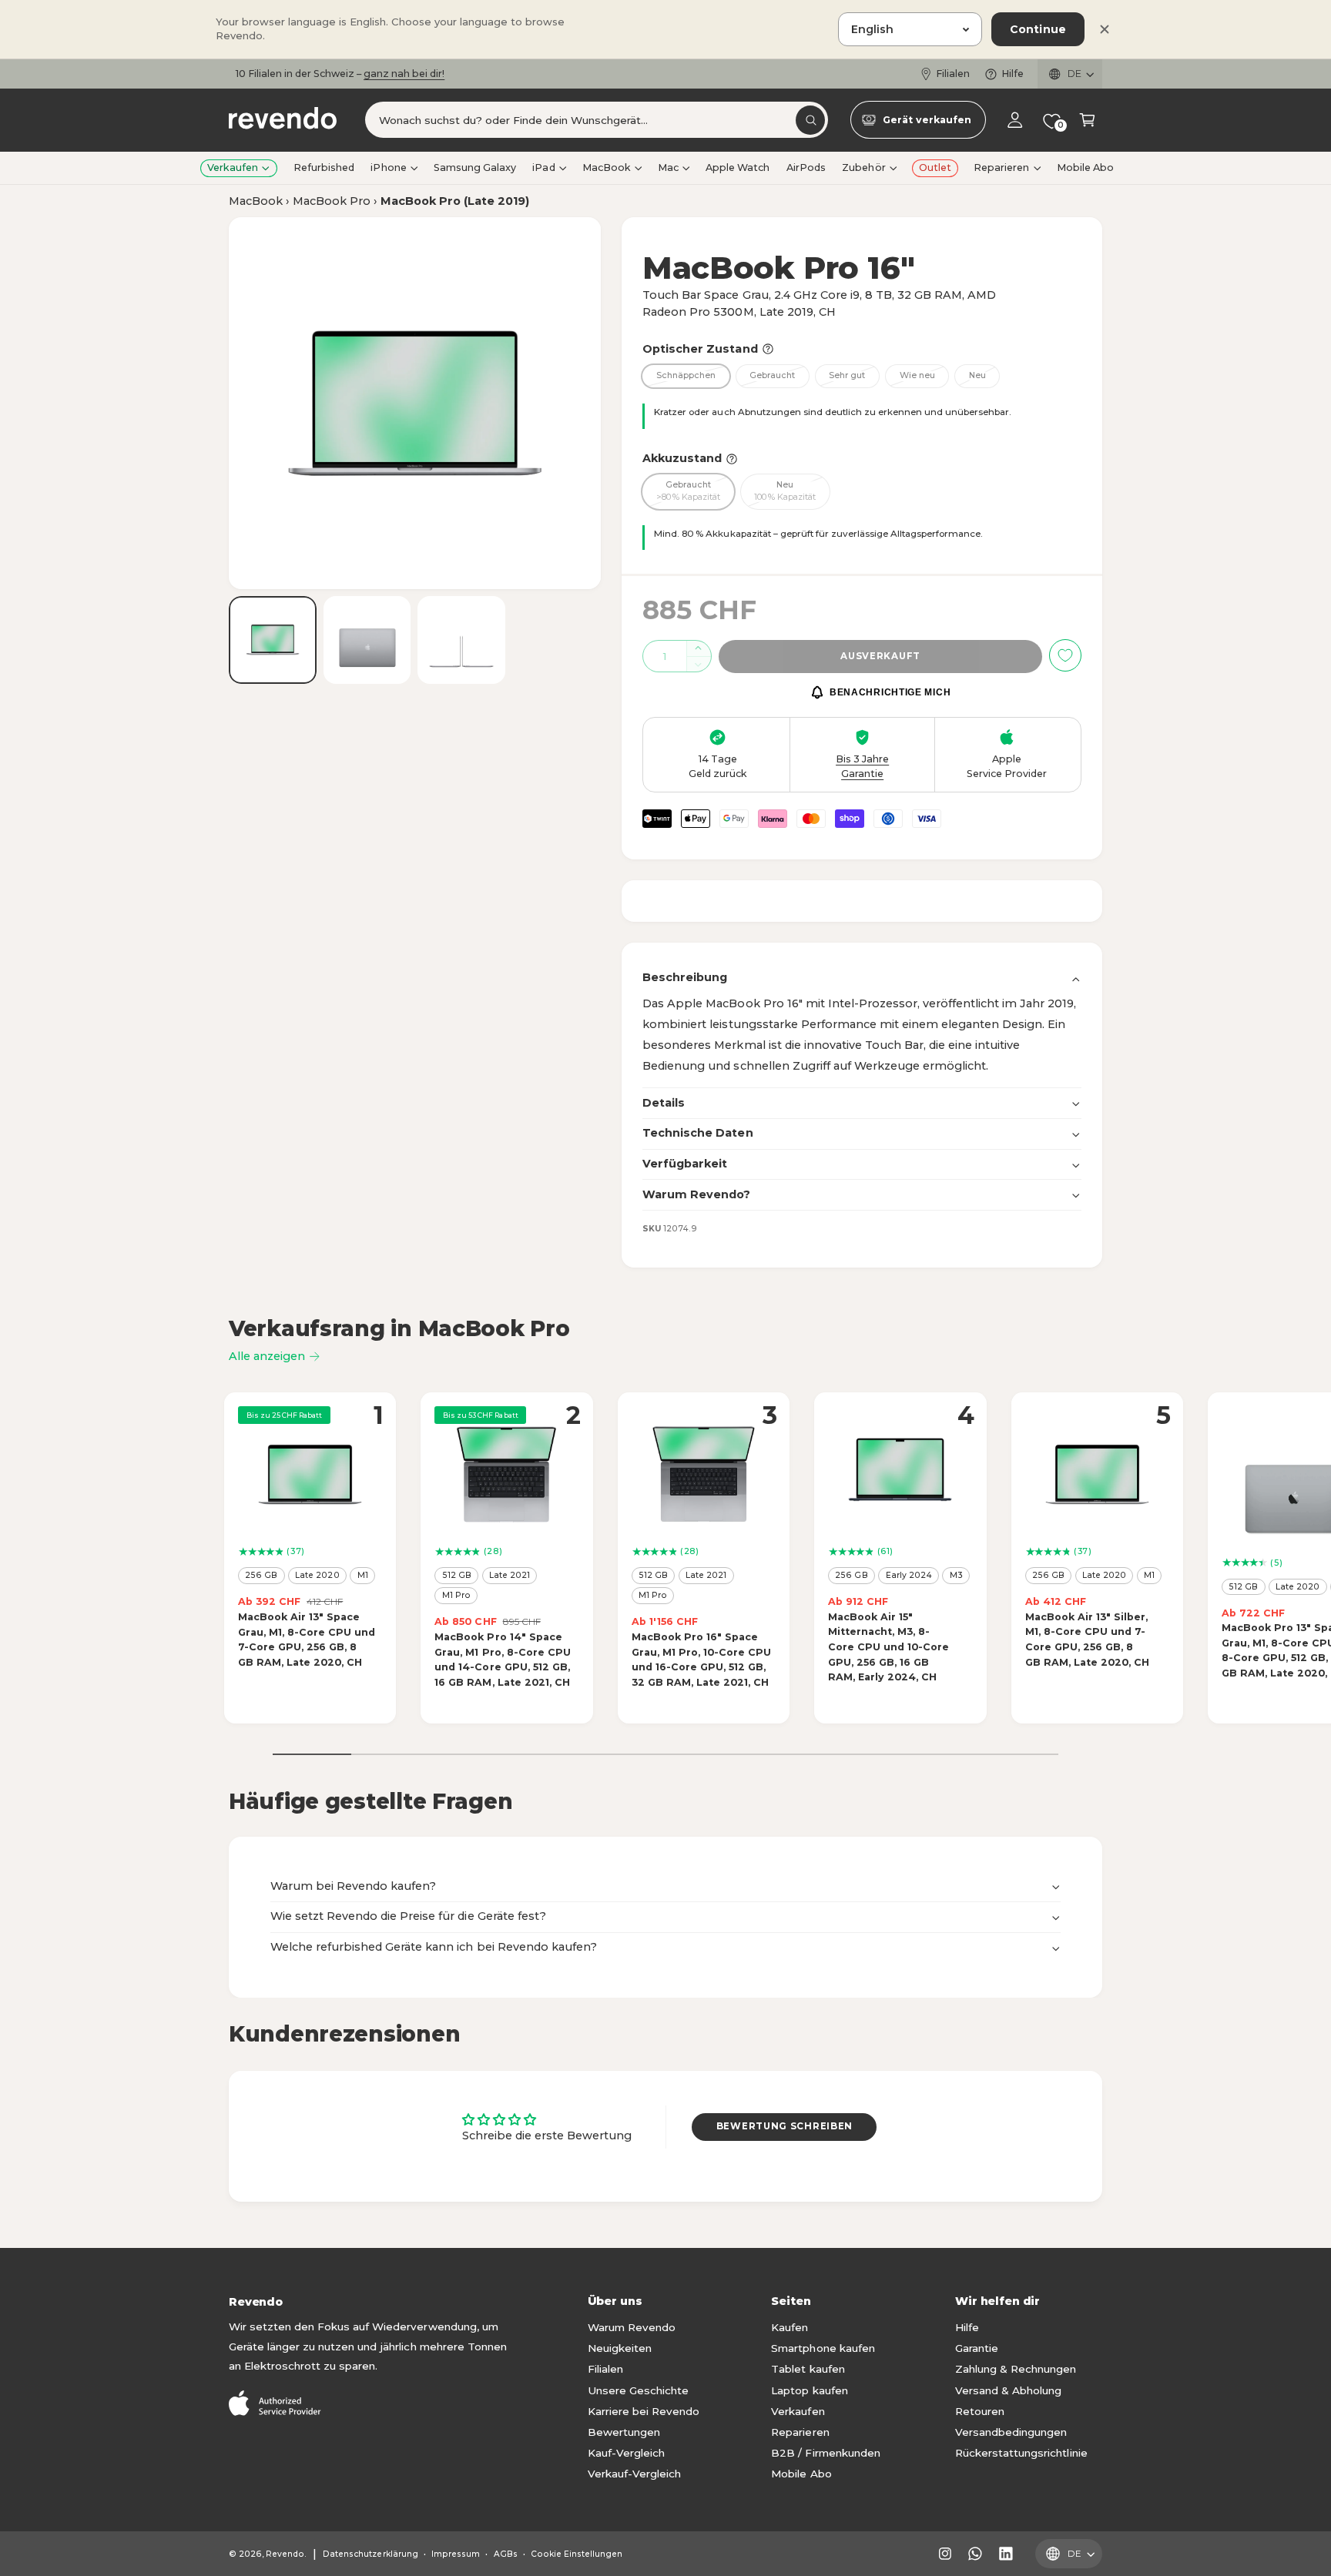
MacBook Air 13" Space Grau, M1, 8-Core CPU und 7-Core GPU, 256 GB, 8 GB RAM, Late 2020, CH (307, 1640)
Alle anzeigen (267, 1356)
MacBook (607, 167)
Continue (1038, 29)
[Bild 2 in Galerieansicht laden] (367, 640)
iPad (543, 167)
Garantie (977, 2348)
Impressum (456, 2554)
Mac (668, 167)
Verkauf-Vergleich (634, 2474)
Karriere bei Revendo (644, 2411)
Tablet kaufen (808, 2369)
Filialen (953, 74)
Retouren (980, 2411)
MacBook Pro (332, 201)
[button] (1087, 121)
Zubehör (863, 167)
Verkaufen (233, 167)
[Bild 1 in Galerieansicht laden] (273, 640)
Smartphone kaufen (823, 2348)
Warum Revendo (632, 2327)
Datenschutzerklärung (370, 2554)
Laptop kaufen (809, 2390)
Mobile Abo (801, 2474)
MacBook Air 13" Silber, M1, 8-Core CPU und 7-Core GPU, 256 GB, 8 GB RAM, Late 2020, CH (1087, 1640)
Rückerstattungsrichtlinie (1021, 2453)
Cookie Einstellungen (577, 2554)
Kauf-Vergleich (626, 2453)
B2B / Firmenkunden (825, 2453)
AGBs (506, 2554)
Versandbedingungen (1011, 2432)
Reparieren (1001, 167)
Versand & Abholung (1008, 2390)
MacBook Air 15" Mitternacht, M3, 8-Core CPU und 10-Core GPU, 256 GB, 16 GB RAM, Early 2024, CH (888, 1647)
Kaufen (790, 2327)
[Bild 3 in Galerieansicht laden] (461, 640)
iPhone (388, 167)
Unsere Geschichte (638, 2390)
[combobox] (597, 121)
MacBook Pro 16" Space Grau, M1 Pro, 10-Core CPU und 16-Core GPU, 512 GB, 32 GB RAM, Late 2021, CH (701, 1660)
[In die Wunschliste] (1065, 655)
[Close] (1105, 29)
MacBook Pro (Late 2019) (455, 201)
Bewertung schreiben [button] (785, 2126)
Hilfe (1012, 74)
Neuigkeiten (620, 2348)
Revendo (285, 2554)
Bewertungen (624, 2432)
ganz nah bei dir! (404, 74)
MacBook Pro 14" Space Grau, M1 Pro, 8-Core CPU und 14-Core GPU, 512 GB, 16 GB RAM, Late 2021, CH (502, 1660)
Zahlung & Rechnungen (1016, 2369)
